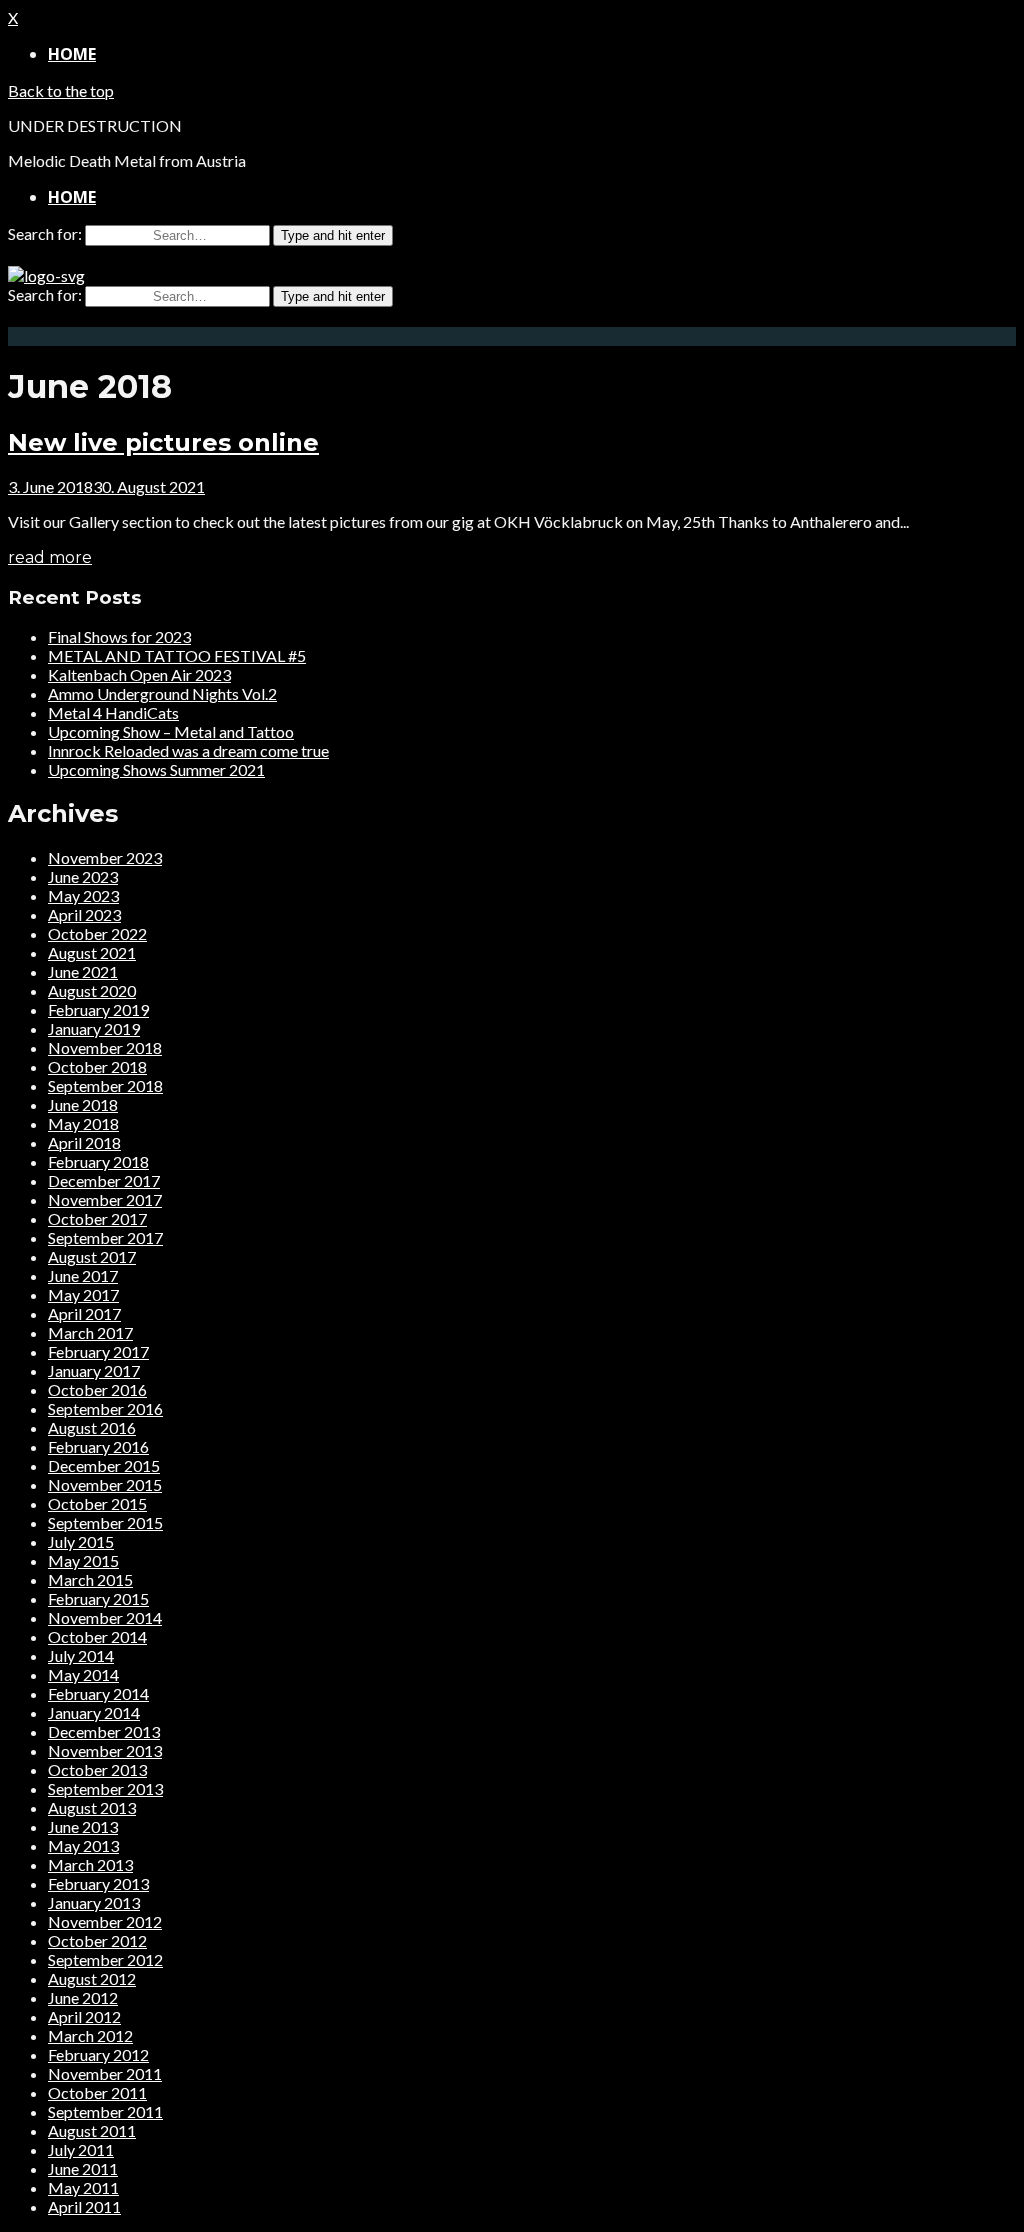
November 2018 (105, 1047)
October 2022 (97, 933)
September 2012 (105, 1959)
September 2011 (105, 2111)
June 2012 (83, 1997)
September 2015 (105, 1522)
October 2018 (97, 1066)
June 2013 (83, 1826)
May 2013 (83, 1845)
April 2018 (84, 1142)
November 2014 (105, 1617)
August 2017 (92, 1256)
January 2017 (94, 1370)
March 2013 (90, 1864)
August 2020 (92, 990)
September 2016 (105, 1408)
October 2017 (97, 1218)
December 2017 (104, 1180)
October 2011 (97, 2092)
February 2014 (98, 1693)
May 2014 (83, 1674)
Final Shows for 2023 (119, 636)
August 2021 (92, 952)
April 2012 (84, 2016)
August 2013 (92, 1807)
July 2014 (81, 1655)
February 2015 (98, 1598)
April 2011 (84, 2206)
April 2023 (84, 914)
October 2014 (97, 1636)
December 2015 (104, 1465)
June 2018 (83, 1104)
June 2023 (83, 876)
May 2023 (83, 895)
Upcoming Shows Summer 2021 (156, 769)
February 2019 (98, 1009)
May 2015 (83, 1560)
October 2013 (97, 1769)
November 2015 (105, 1484)
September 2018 (105, 1085)
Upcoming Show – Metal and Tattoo (171, 731)
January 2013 (94, 1902)
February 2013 (98, 1883)
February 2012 (98, 2054)
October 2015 (97, 1503)
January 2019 (94, 1028)
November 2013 (105, 1750)
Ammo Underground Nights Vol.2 (162, 693)
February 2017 (98, 1351)
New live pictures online (163, 442)
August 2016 (92, 1427)
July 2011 (81, 2149)
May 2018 (83, 1123)
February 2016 (98, 1446)
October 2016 (97, 1389)
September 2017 (105, 1237)
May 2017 (83, 1294)
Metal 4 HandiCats (113, 712)
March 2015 (90, 1579)
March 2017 (90, 1332)
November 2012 (105, 1921)
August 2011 (92, 2130)
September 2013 (105, 1788)
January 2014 (94, 1712)
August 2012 (92, 1978)
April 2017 (84, 1313)
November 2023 (105, 857)
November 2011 (105, 2073)
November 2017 (105, 1199)
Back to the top (61, 90)
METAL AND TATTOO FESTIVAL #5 (177, 655)
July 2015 (81, 1541)
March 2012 (90, 2035)
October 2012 (97, 1940)
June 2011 (83, 2168)
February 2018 (98, 1161)
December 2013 (104, 1731)
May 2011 (83, 2187)
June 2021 (83, 971)
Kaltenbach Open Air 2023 (139, 674)
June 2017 (83, 1275)
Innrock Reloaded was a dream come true (188, 750)
